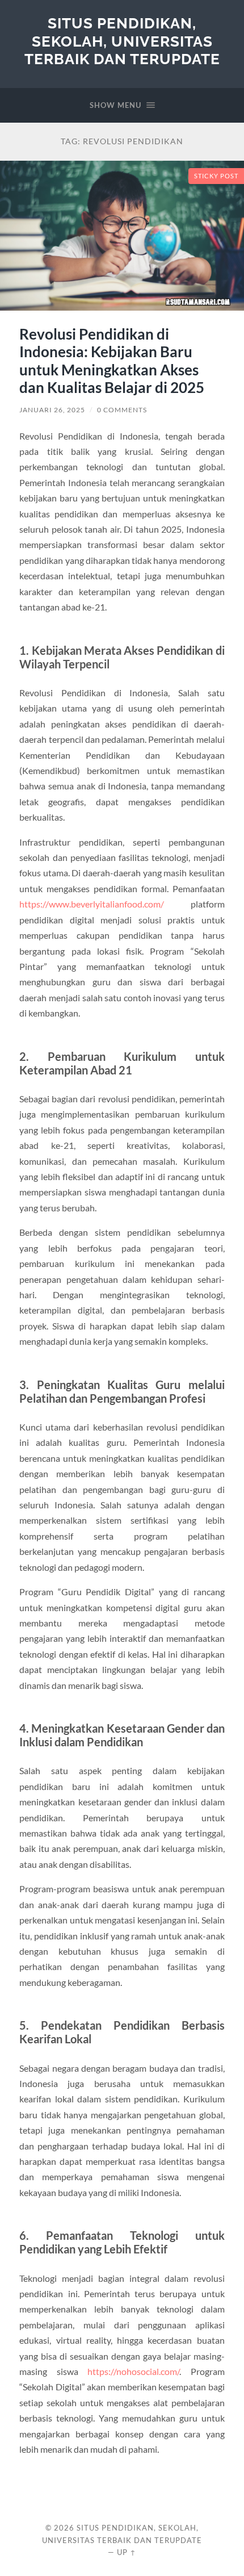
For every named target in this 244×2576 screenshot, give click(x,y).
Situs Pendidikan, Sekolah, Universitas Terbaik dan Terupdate (122, 41)
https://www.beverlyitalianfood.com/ (92, 904)
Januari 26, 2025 (52, 410)
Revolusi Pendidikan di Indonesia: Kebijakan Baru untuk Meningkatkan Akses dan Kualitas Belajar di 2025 (112, 361)
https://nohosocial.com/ (133, 2371)
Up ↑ (127, 2552)
